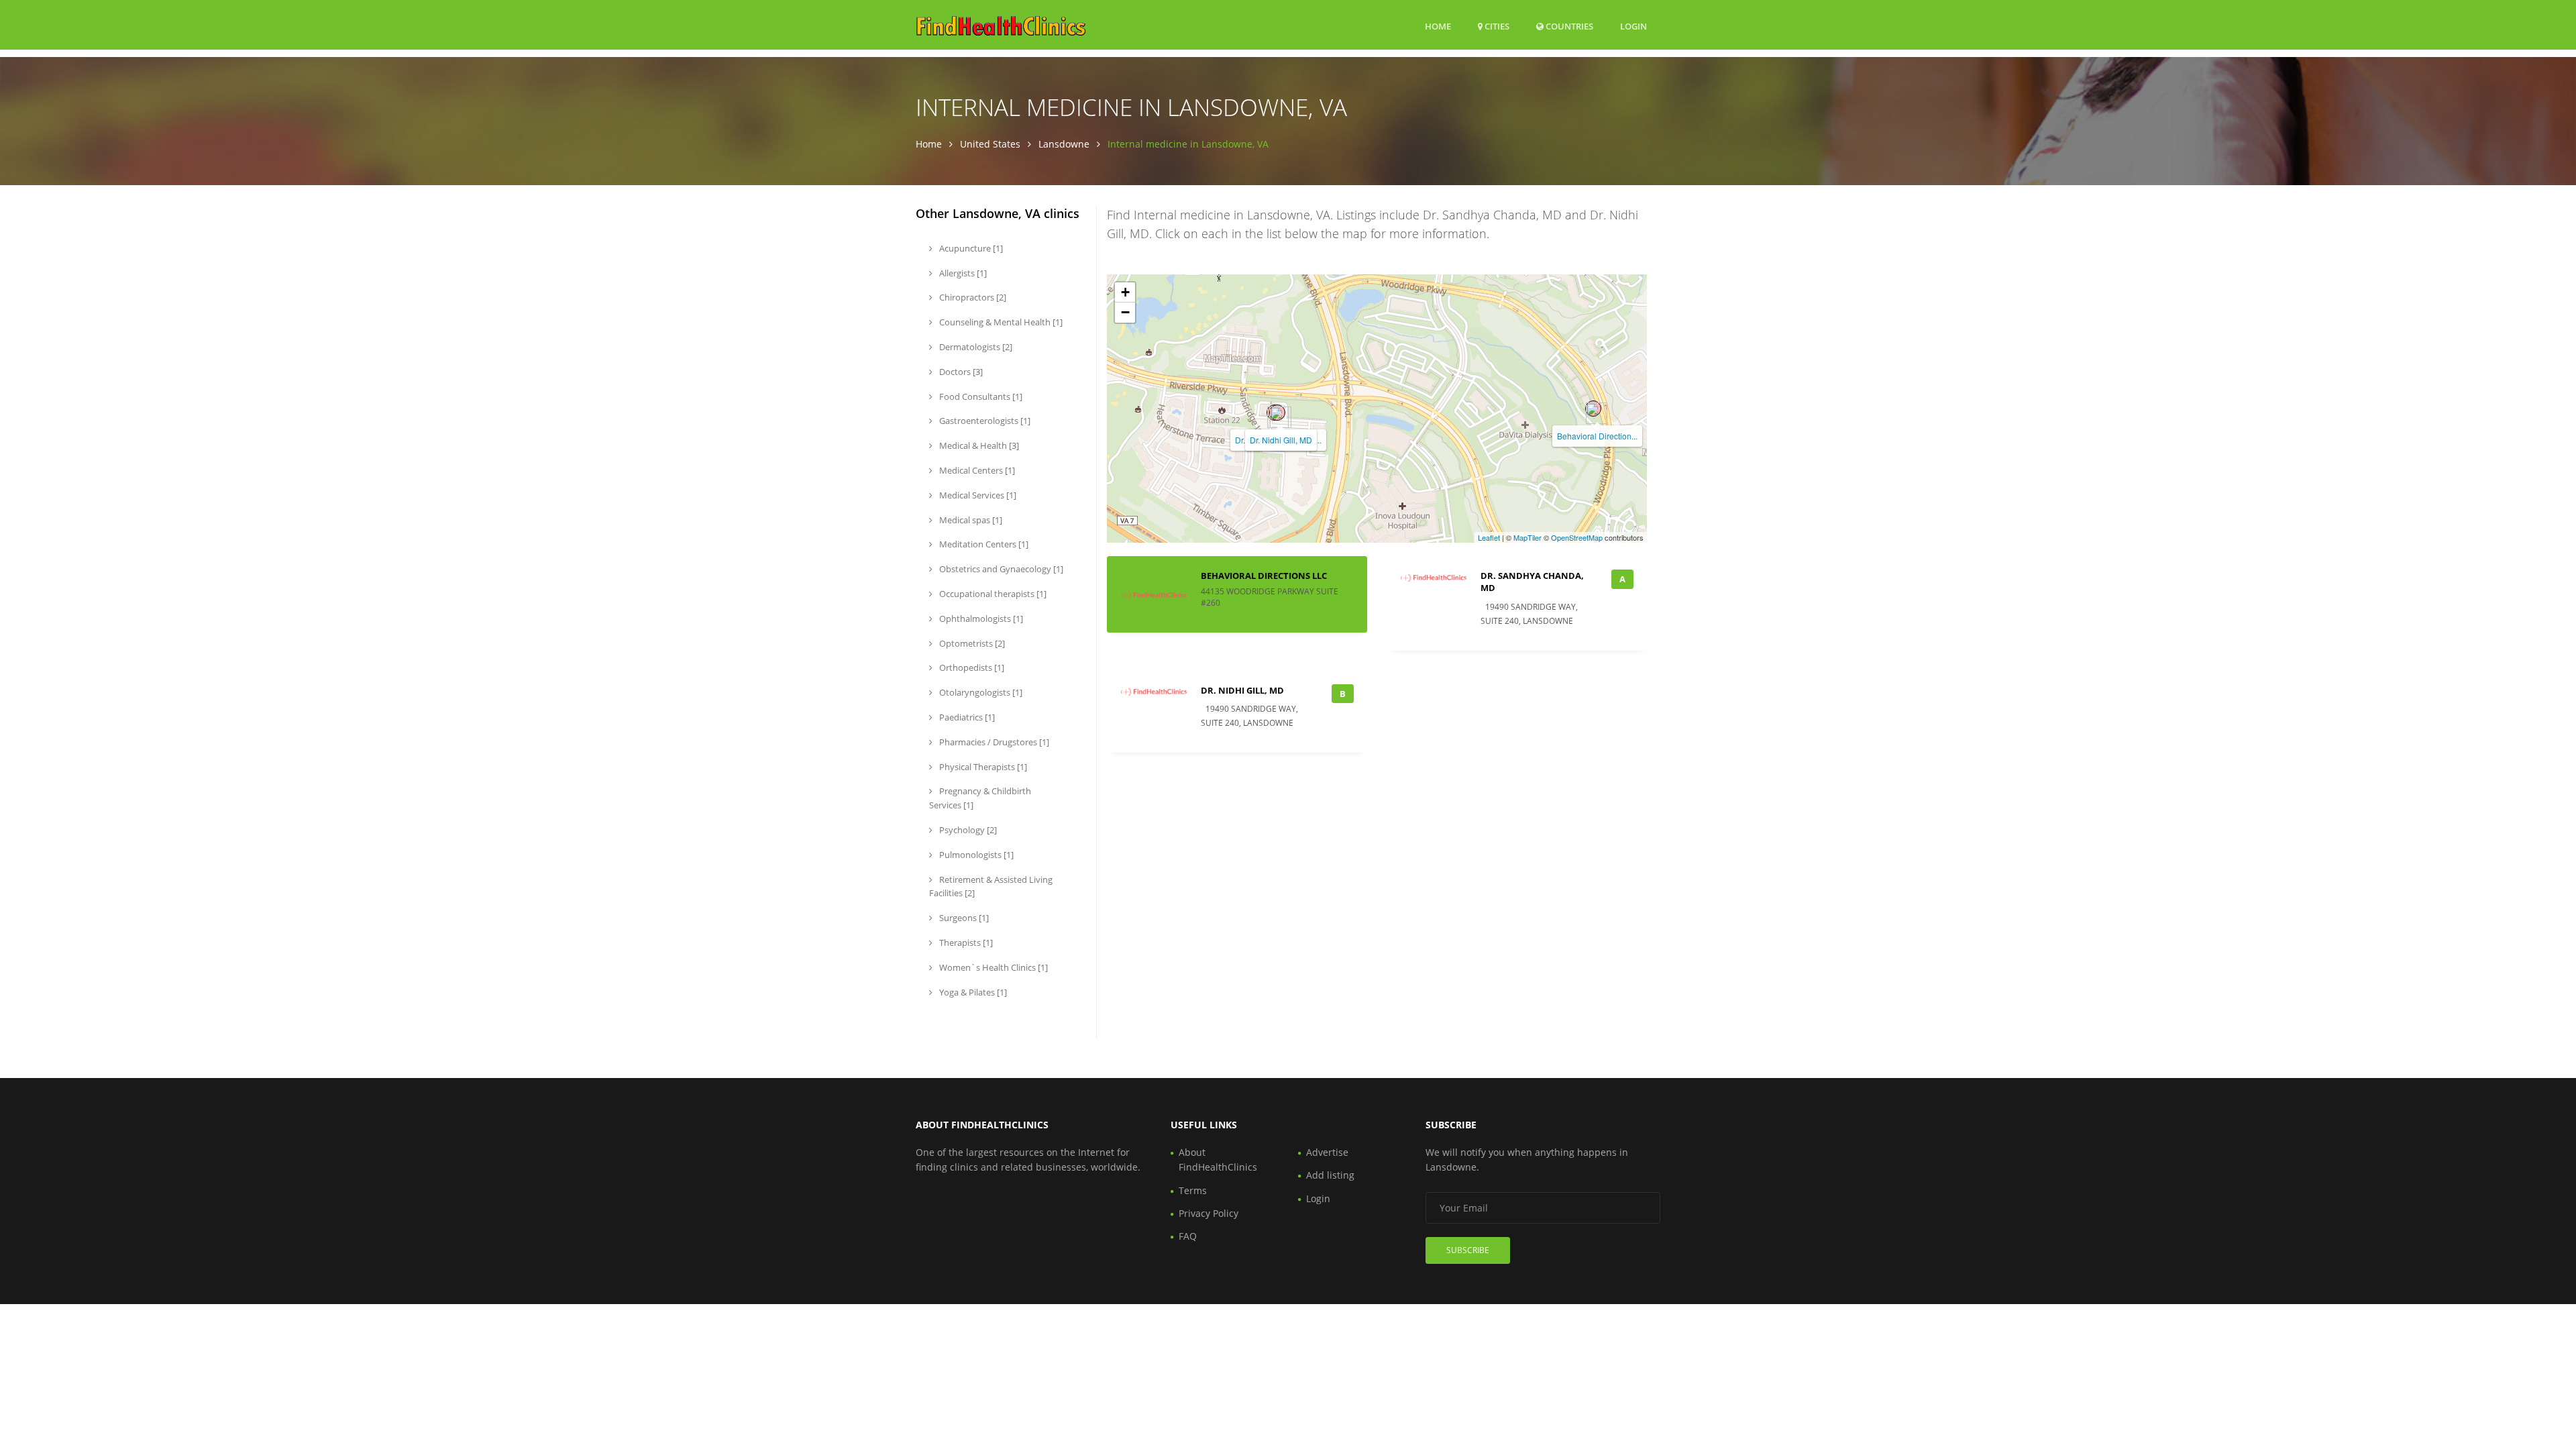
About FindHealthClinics (1218, 1160)
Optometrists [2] (971, 643)
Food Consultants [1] (980, 396)
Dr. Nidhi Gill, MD (1281, 440)
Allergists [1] (962, 273)
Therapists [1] (965, 943)
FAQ (1188, 1236)
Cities (1496, 26)
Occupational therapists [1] (992, 594)
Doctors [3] (960, 372)
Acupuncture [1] (970, 248)
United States (990, 144)
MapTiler (1527, 537)
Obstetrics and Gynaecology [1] (1000, 569)
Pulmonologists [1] (975, 855)
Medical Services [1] (977, 495)
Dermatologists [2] (975, 347)
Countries (1568, 26)
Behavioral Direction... (1597, 436)
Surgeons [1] (963, 918)
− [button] (1125, 312)
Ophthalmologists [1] (980, 619)
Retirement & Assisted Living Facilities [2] (991, 887)
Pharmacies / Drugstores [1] (993, 742)
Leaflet (1489, 537)
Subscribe (1468, 1250)
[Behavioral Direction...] (1593, 409)
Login (1633, 26)
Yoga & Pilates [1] (972, 992)
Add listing (1330, 1175)
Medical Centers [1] (976, 470)
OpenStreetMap (1577, 537)
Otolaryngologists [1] (980, 692)
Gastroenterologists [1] (984, 421)
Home (1438, 26)
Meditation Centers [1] (983, 544)
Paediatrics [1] (966, 717)
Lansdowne (1064, 144)
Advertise (1327, 1152)
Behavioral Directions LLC (1264, 576)
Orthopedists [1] (971, 667)
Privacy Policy (1209, 1213)
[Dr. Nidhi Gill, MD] (1277, 413)
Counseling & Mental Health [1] (1000, 322)
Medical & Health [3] (978, 445)
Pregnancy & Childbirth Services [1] (980, 798)
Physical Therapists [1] (982, 767)
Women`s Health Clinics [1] (992, 967)
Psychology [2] (967, 830)
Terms (1193, 1190)
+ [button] (1125, 292)
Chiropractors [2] (972, 297)
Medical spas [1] (970, 520)
